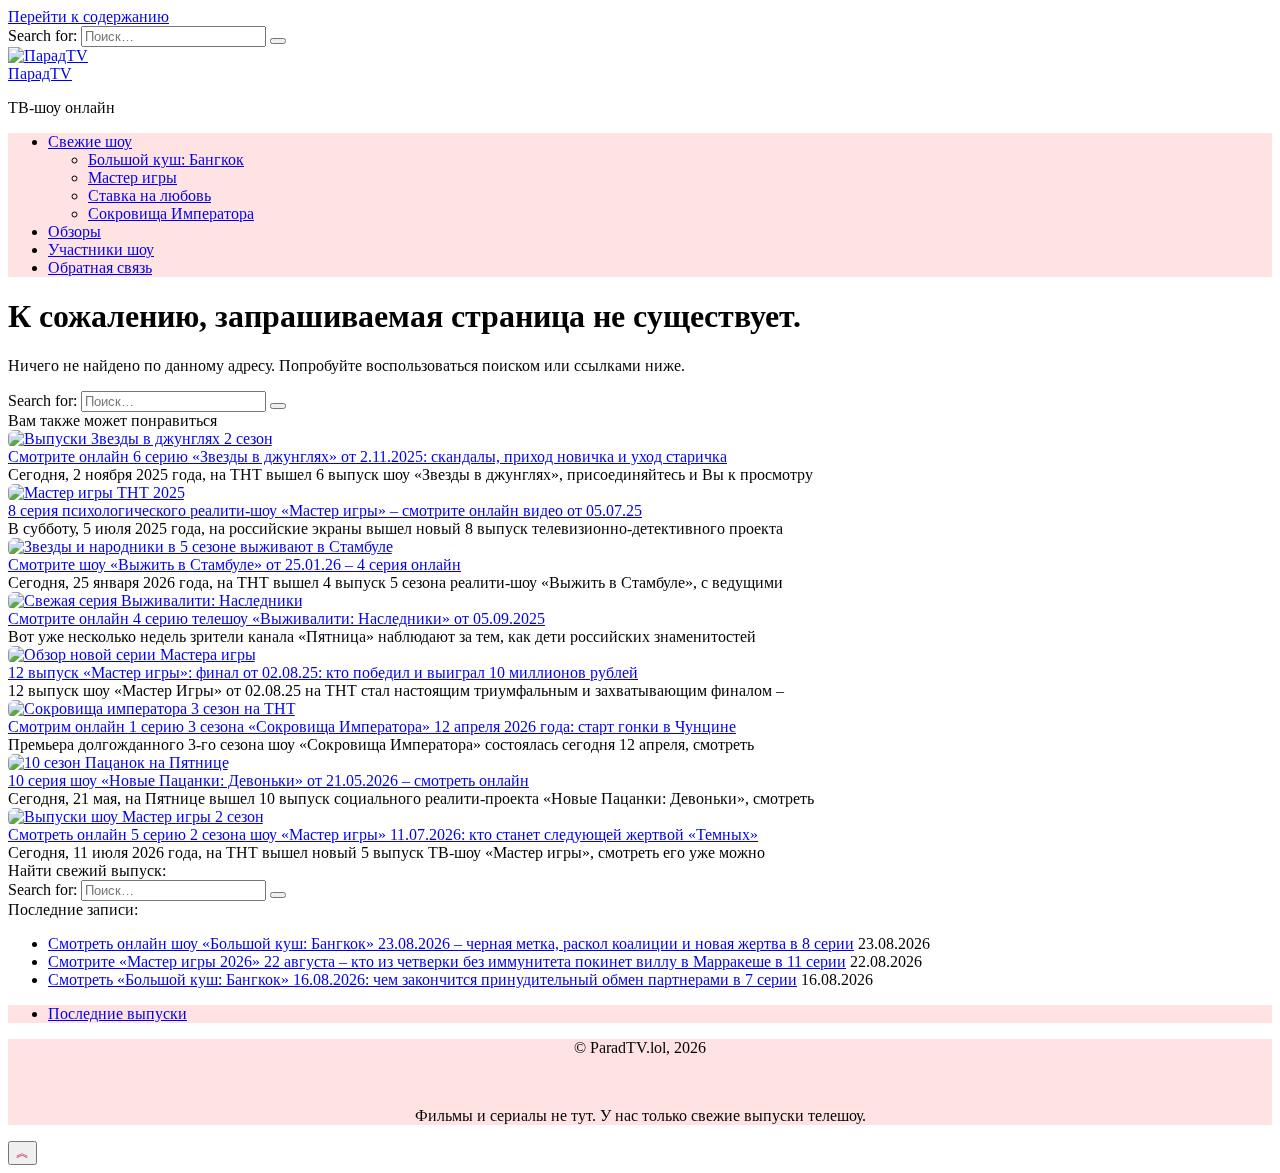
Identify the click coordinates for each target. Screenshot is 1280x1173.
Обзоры (74, 231)
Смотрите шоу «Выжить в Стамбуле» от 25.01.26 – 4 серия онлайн (234, 564)
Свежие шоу (90, 141)
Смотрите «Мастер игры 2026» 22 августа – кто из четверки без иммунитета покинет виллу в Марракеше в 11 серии (447, 961)
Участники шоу (101, 249)
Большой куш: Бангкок (166, 159)
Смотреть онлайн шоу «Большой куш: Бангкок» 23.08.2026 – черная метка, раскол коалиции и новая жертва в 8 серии (451, 943)
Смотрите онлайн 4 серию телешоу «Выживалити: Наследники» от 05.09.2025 (276, 618)
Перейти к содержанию (88, 16)
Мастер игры (132, 177)
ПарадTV (40, 73)
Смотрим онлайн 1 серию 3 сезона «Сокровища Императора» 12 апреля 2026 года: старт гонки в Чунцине (372, 726)
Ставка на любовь (149, 195)
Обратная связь (100, 267)
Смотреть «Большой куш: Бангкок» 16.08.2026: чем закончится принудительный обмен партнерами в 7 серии (422, 979)
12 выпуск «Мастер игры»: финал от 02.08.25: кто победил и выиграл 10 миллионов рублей (323, 672)
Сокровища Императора (171, 213)
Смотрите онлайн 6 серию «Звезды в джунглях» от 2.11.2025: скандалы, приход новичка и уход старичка (367, 456)
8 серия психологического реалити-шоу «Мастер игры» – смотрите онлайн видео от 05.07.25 (325, 510)
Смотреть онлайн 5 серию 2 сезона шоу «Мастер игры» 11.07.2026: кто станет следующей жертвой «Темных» (383, 834)
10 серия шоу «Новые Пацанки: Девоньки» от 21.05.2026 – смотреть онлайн (268, 780)
